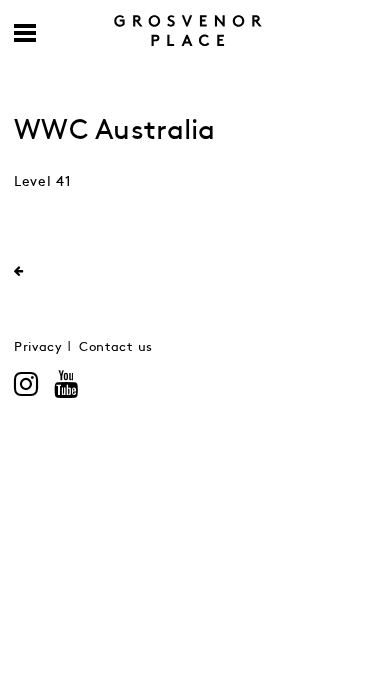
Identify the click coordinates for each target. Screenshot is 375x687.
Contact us (116, 347)
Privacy (38, 347)
